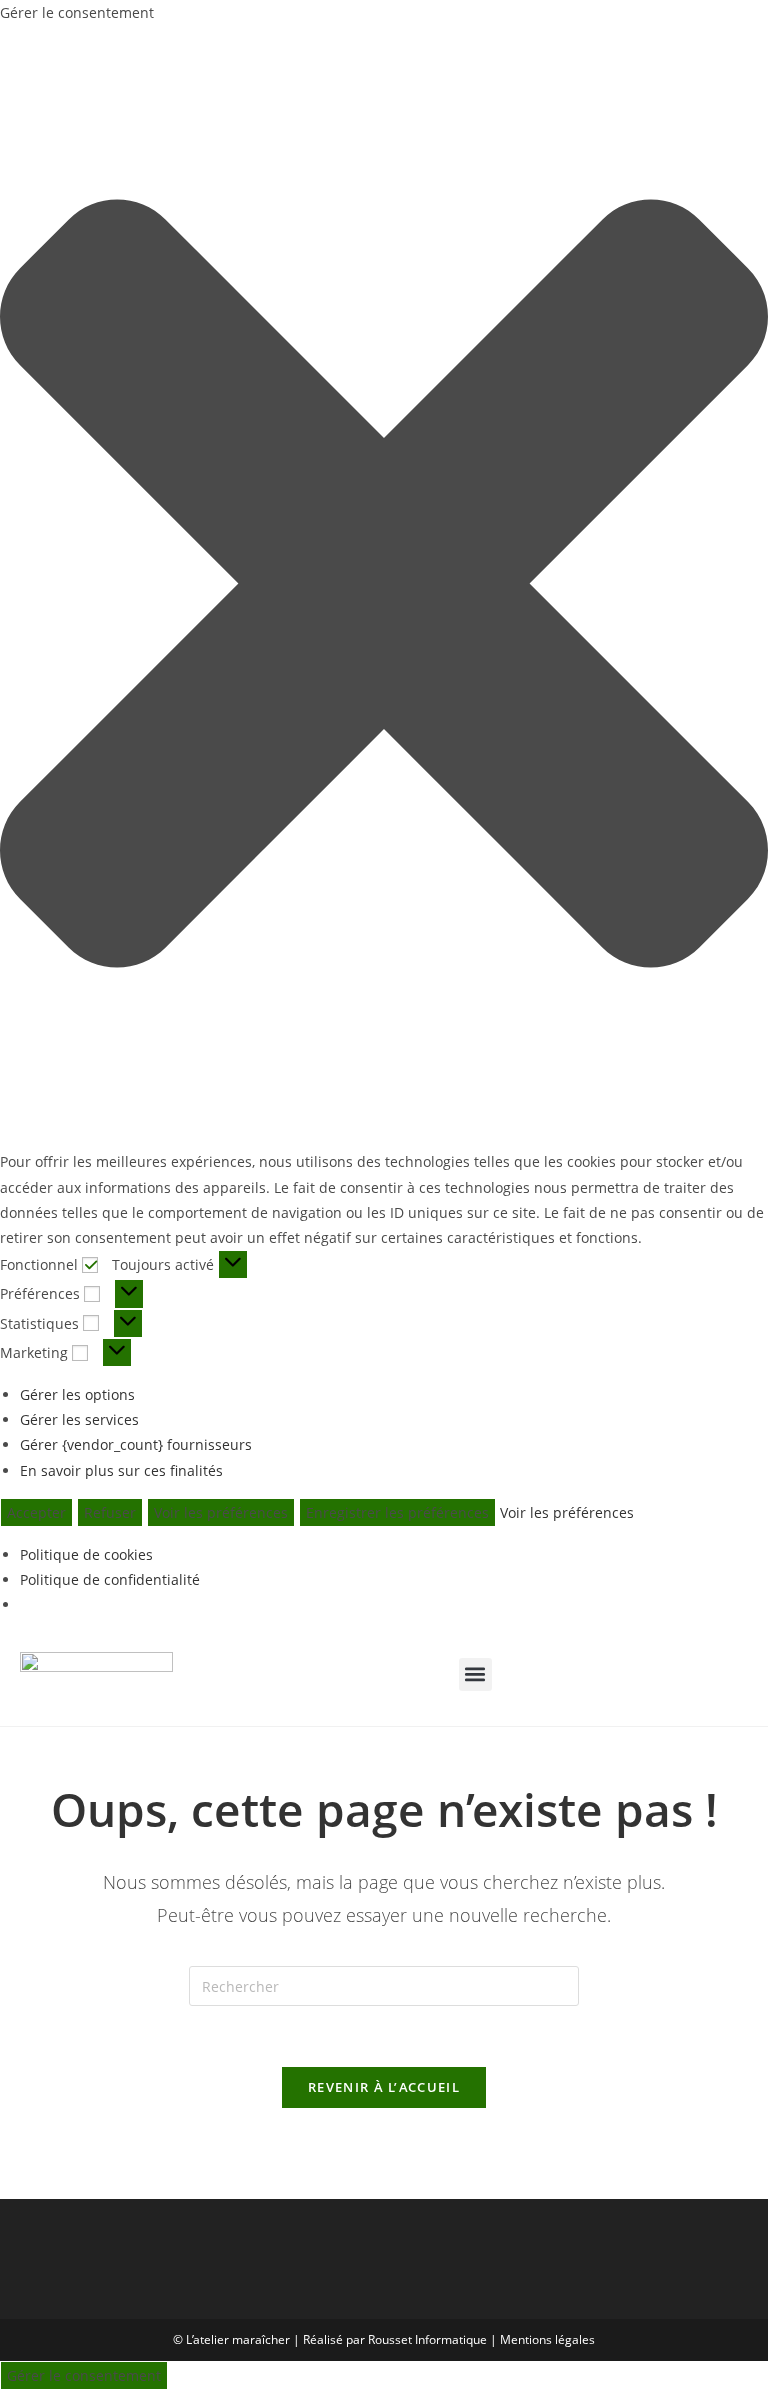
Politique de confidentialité (110, 1579)
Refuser (110, 1512)
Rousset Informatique (427, 2339)
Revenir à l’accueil (384, 2087)
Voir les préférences (221, 1512)
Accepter (36, 1512)
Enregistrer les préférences (397, 1512)
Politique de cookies (86, 1554)
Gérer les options (77, 1394)
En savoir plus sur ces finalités (121, 1470)
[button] (384, 587)
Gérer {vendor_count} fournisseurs (136, 1444)
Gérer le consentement (84, 2375)
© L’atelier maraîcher (231, 2339)
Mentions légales (547, 2339)
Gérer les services (79, 1419)
